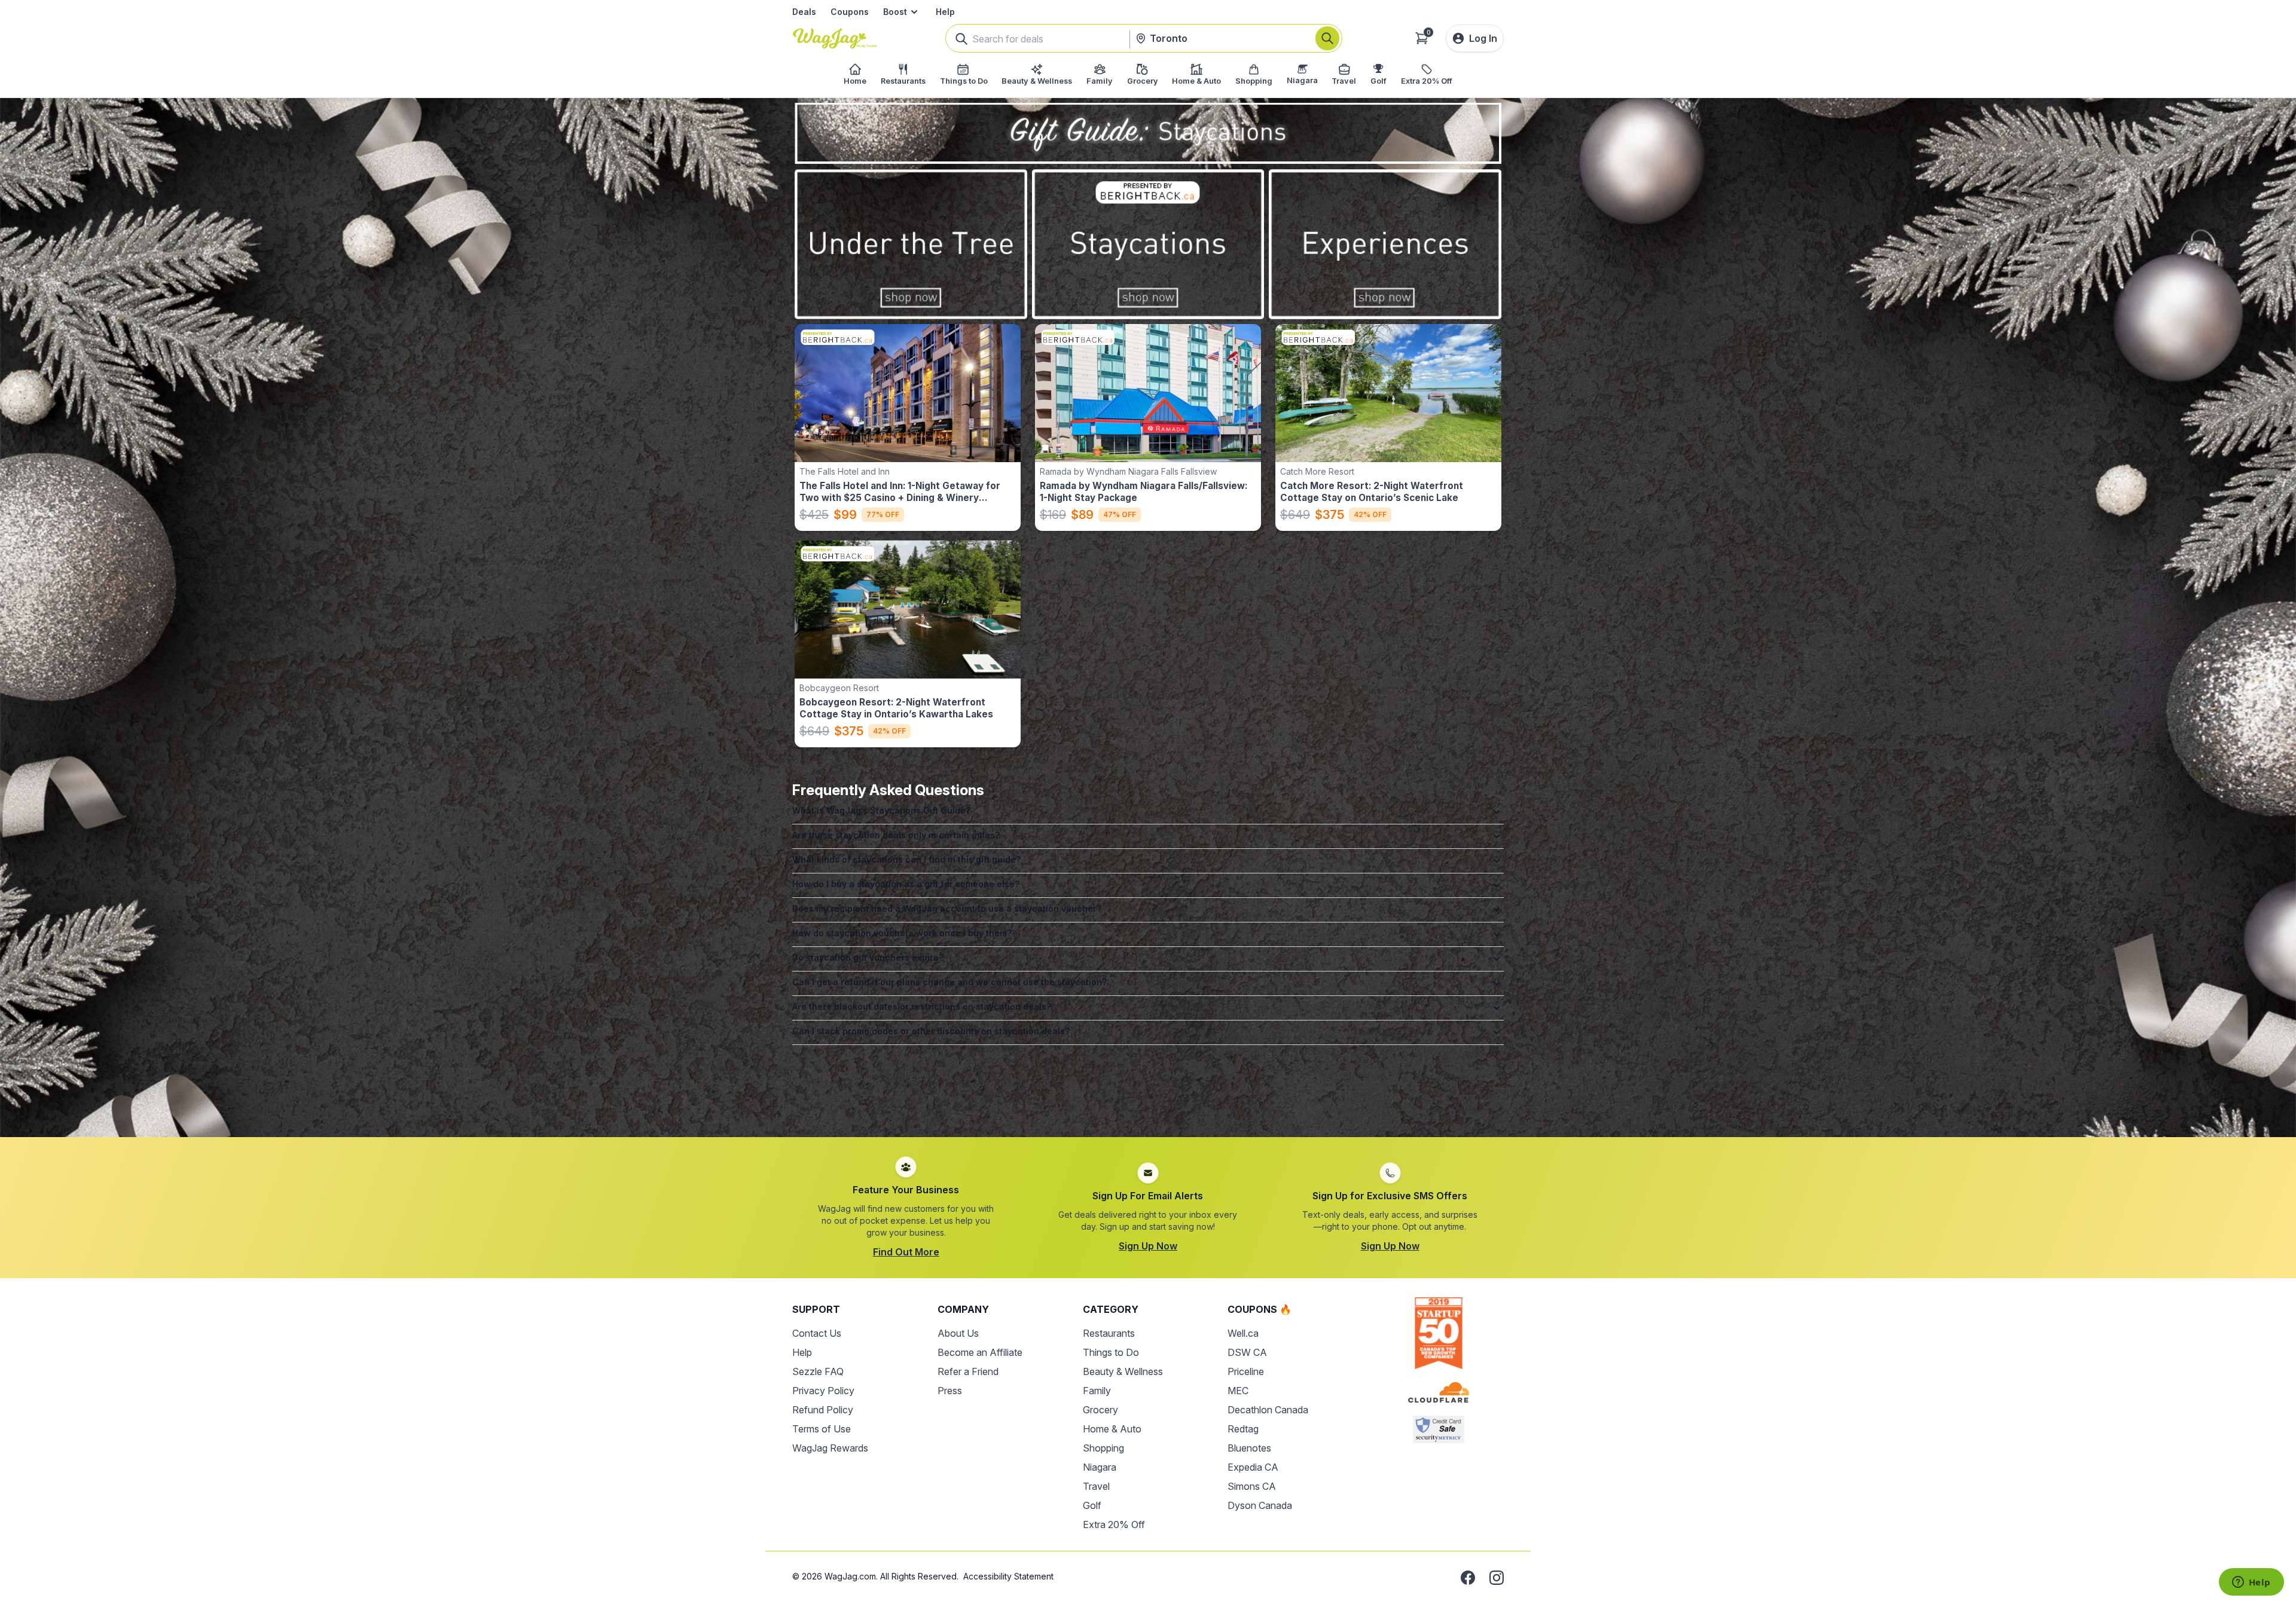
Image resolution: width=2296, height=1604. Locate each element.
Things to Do (1111, 1352)
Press (950, 1391)
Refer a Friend (968, 1371)
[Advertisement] (1148, 1086)
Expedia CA (1253, 1467)
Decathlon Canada (1268, 1410)
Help (945, 12)
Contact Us (817, 1333)
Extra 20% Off (1114, 1524)
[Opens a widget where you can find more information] (2251, 1583)
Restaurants (1109, 1333)
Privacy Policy (823, 1391)
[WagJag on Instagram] (1497, 1578)
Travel (1096, 1486)
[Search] (1327, 38)
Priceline (1246, 1371)
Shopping (1103, 1448)
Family (1097, 1391)
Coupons (850, 12)
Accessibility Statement (1008, 1576)
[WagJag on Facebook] (1468, 1578)
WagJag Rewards (830, 1448)
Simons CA (1252, 1486)
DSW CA (1247, 1352)
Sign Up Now (1148, 1246)
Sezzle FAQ (818, 1371)
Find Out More (906, 1252)
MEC (1238, 1391)
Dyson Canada (1260, 1505)
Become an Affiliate (980, 1352)
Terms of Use (822, 1429)
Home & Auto (1112, 1429)
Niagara (1100, 1467)
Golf (1092, 1505)
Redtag (1243, 1429)
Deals (804, 12)
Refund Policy (823, 1410)
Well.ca (1243, 1333)
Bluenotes (1249, 1448)
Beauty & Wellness (1123, 1371)
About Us (958, 1333)
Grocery (1100, 1410)
